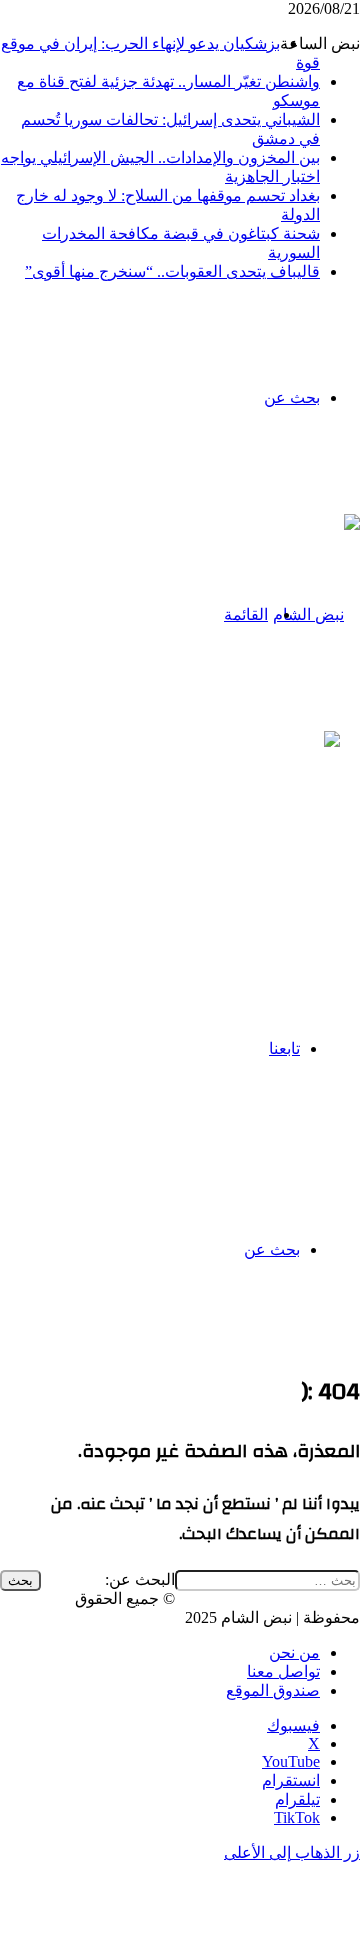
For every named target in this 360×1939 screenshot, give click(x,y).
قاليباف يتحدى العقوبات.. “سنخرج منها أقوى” (172, 271)
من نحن (294, 1652)
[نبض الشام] (316, 614)
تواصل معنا (283, 1671)
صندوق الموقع (273, 1690)
